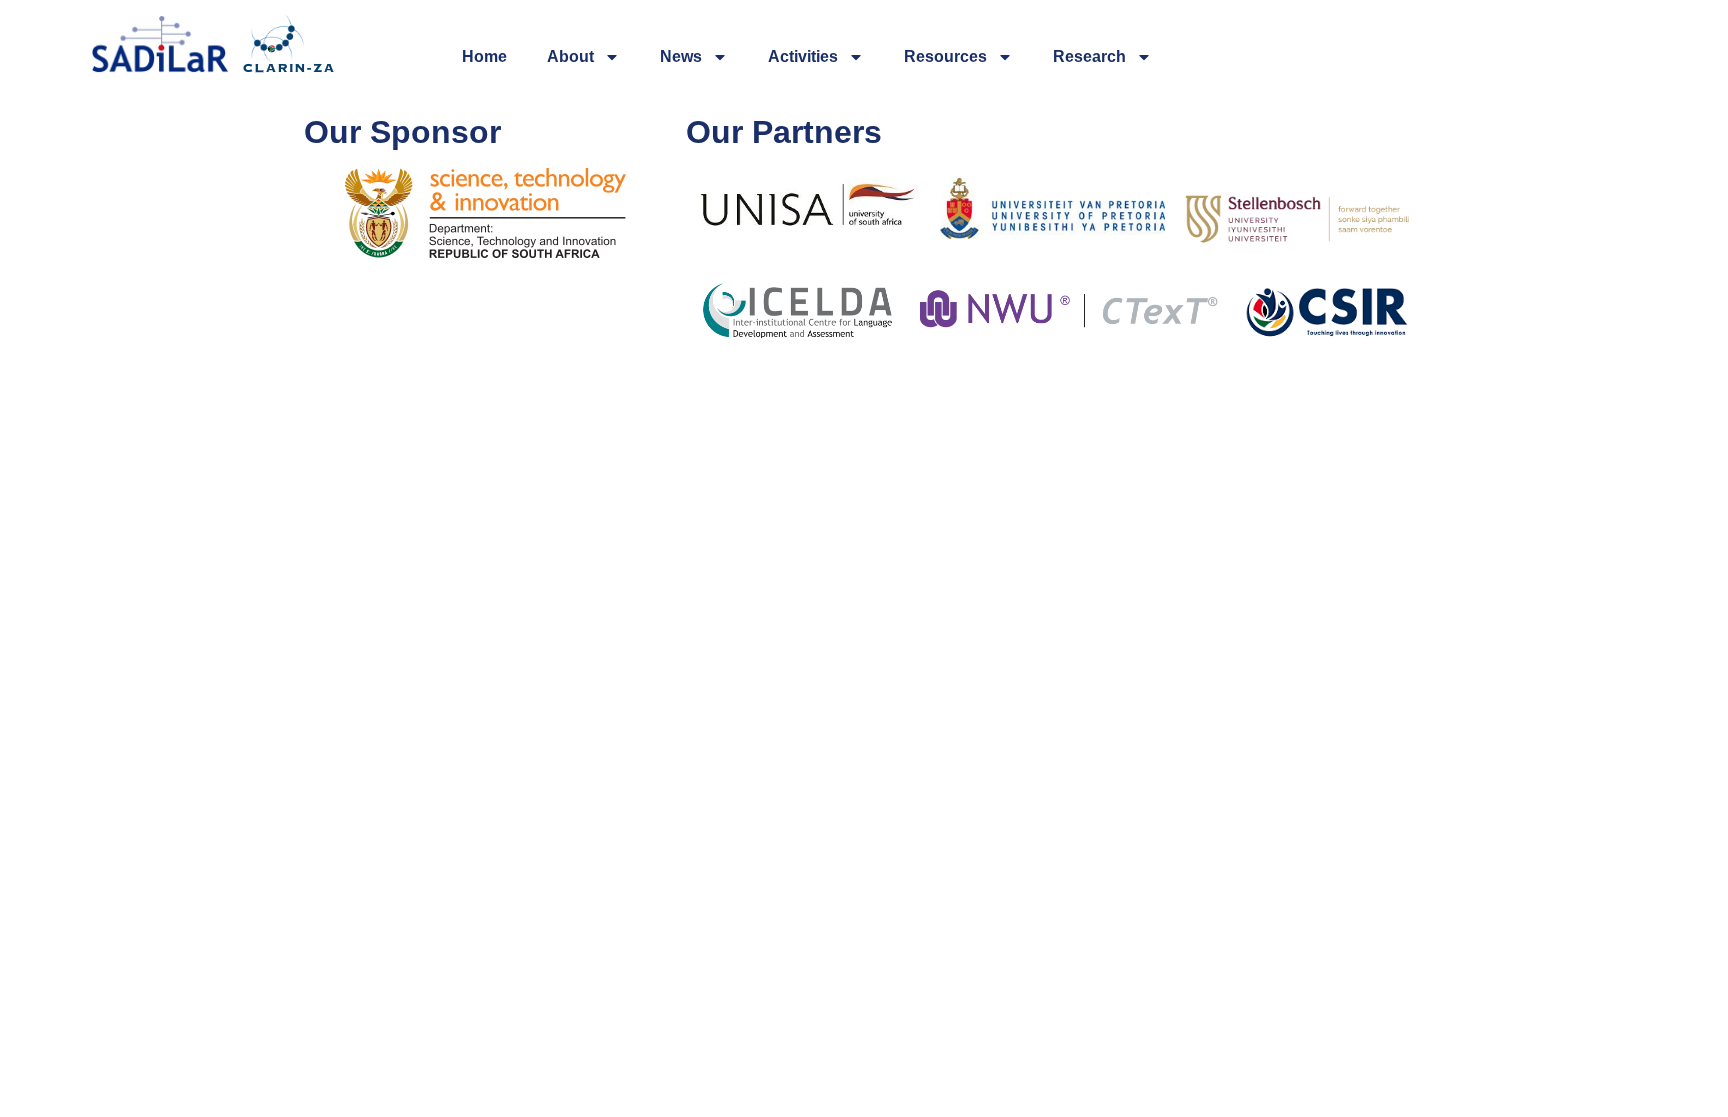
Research (1089, 56)
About (570, 56)
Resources (945, 56)
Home (484, 56)
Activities (803, 56)
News (681, 56)
